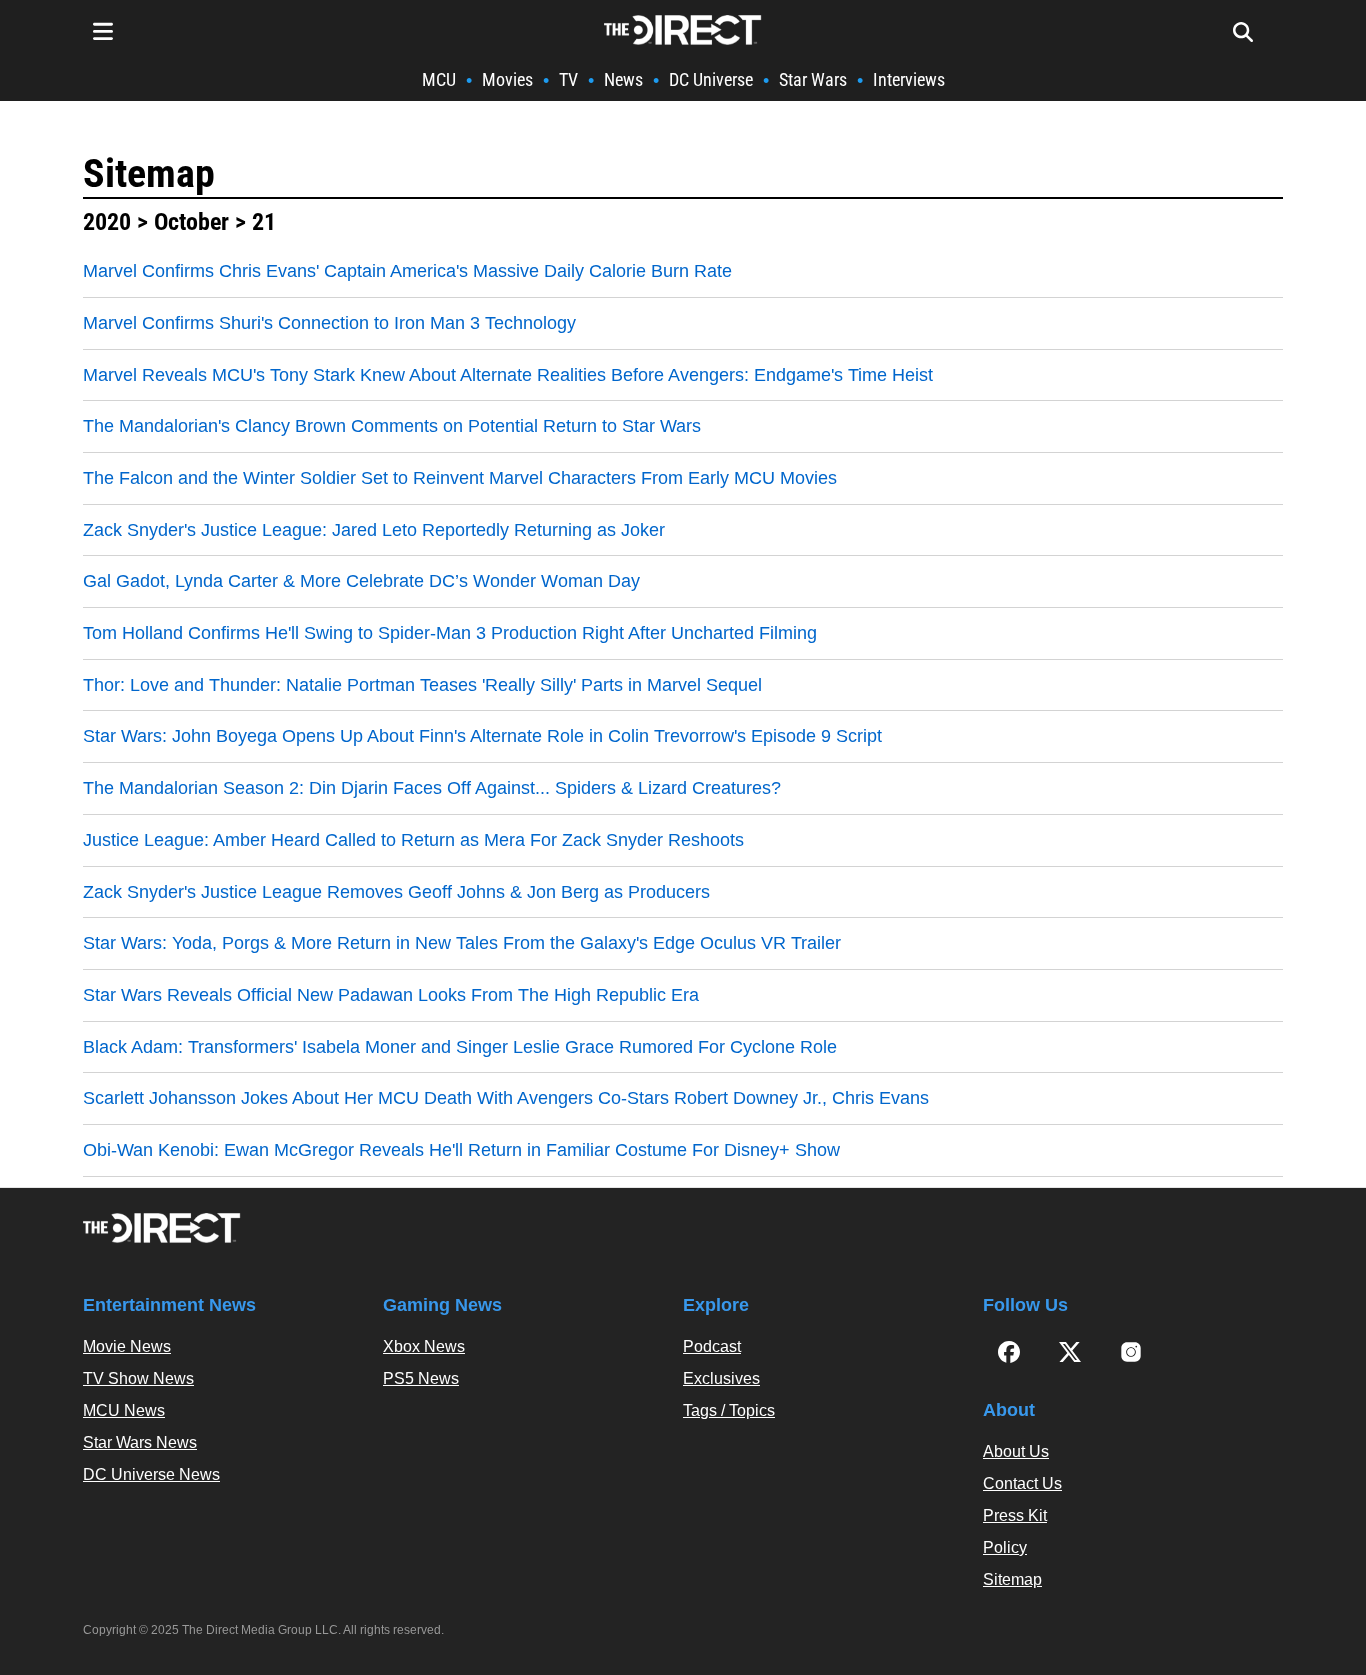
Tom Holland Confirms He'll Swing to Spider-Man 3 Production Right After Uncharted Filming (450, 633)
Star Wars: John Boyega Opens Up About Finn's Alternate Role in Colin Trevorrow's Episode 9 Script (482, 736)
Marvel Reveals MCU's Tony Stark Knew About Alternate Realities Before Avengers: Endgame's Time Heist (508, 375)
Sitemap (149, 173)
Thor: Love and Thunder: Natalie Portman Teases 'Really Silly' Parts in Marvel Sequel (422, 685)
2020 (107, 222)
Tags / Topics (729, 1410)
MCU (439, 79)
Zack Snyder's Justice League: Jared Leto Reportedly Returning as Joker (374, 530)
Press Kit (1015, 1515)
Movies (507, 79)
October (191, 222)
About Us (1016, 1451)
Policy (1005, 1547)
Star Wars (813, 79)
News (623, 79)
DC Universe (711, 79)
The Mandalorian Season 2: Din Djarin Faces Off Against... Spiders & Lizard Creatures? (432, 788)
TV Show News (138, 1378)
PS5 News (421, 1378)
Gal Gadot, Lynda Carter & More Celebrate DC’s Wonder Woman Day (361, 581)
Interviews (909, 79)
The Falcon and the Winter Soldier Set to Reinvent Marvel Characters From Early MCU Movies (460, 478)
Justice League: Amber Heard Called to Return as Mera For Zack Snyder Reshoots (413, 840)
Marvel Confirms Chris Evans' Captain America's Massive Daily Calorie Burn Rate (407, 271)
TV (568, 79)
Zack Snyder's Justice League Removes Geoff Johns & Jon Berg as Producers (396, 892)
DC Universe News (151, 1474)
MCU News (124, 1410)
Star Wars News (140, 1442)
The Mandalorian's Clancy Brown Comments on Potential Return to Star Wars (392, 426)
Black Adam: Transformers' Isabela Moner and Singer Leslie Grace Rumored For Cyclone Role (460, 1047)
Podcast (712, 1346)
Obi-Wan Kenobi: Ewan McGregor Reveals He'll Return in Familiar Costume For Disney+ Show (461, 1150)
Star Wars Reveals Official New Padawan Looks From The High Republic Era (391, 995)
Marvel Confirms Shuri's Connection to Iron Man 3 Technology (329, 323)
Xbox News (424, 1346)
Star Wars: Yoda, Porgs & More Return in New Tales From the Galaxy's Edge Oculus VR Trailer (462, 943)
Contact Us (1022, 1483)
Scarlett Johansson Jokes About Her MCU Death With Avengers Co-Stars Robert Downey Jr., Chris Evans (506, 1098)
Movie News (127, 1346)
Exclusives (721, 1378)
